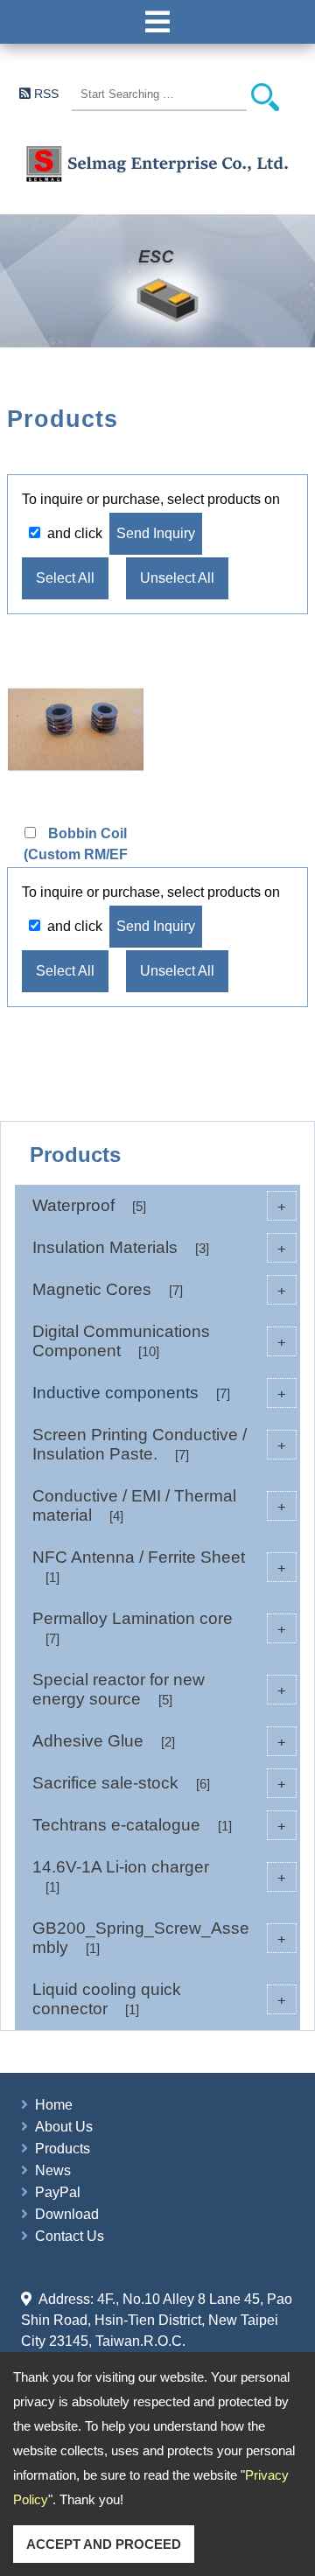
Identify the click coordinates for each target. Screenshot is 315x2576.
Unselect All (177, 578)
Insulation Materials (159, 1247)
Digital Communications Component (159, 1341)
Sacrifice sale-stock (159, 1783)
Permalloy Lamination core (159, 1627)
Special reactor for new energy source (159, 1689)
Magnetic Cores (159, 1289)
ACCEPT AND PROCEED (104, 2544)
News (53, 2170)
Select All (65, 578)
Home (54, 2105)
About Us (64, 2127)
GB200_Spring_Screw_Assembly (159, 1938)
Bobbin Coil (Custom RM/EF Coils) (76, 854)
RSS (46, 94)
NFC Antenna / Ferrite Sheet (159, 1566)
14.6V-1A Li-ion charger (159, 1876)
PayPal (58, 2192)
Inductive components (159, 1393)
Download (67, 2214)
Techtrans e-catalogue (159, 1825)
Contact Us (70, 2236)
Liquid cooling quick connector (159, 1999)
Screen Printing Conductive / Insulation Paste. (159, 1444)
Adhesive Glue (159, 1741)
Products (63, 2149)
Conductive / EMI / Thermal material (159, 1505)
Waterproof (159, 1205)
